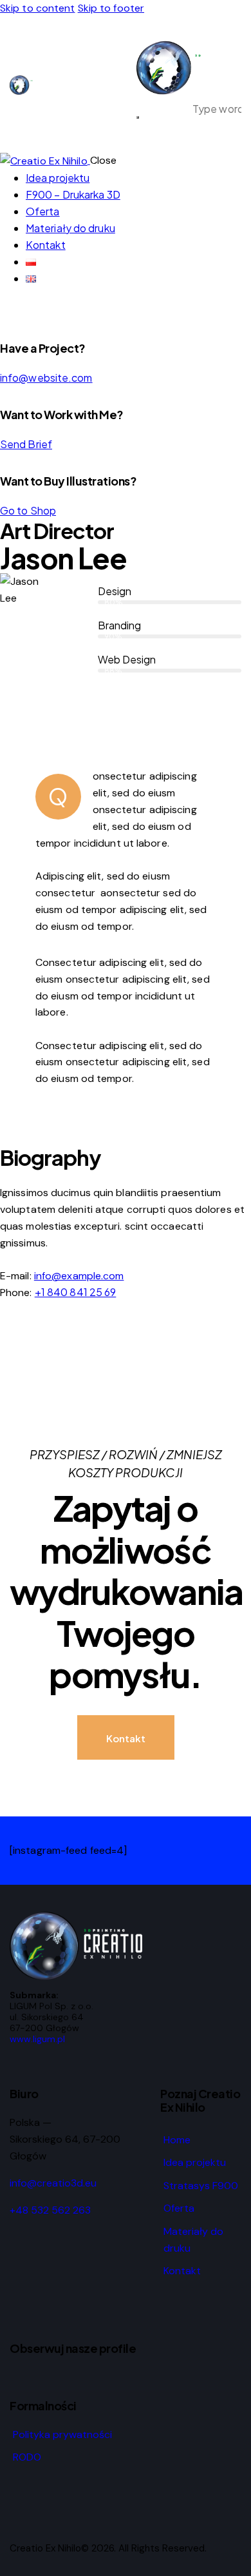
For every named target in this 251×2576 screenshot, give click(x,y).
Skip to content (38, 8)
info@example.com (79, 1276)
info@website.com (46, 378)
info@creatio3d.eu (53, 2183)
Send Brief (26, 444)
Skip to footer (111, 8)
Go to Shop (28, 510)
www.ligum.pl (37, 2039)
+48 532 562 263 (50, 2210)
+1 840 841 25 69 (76, 1292)
